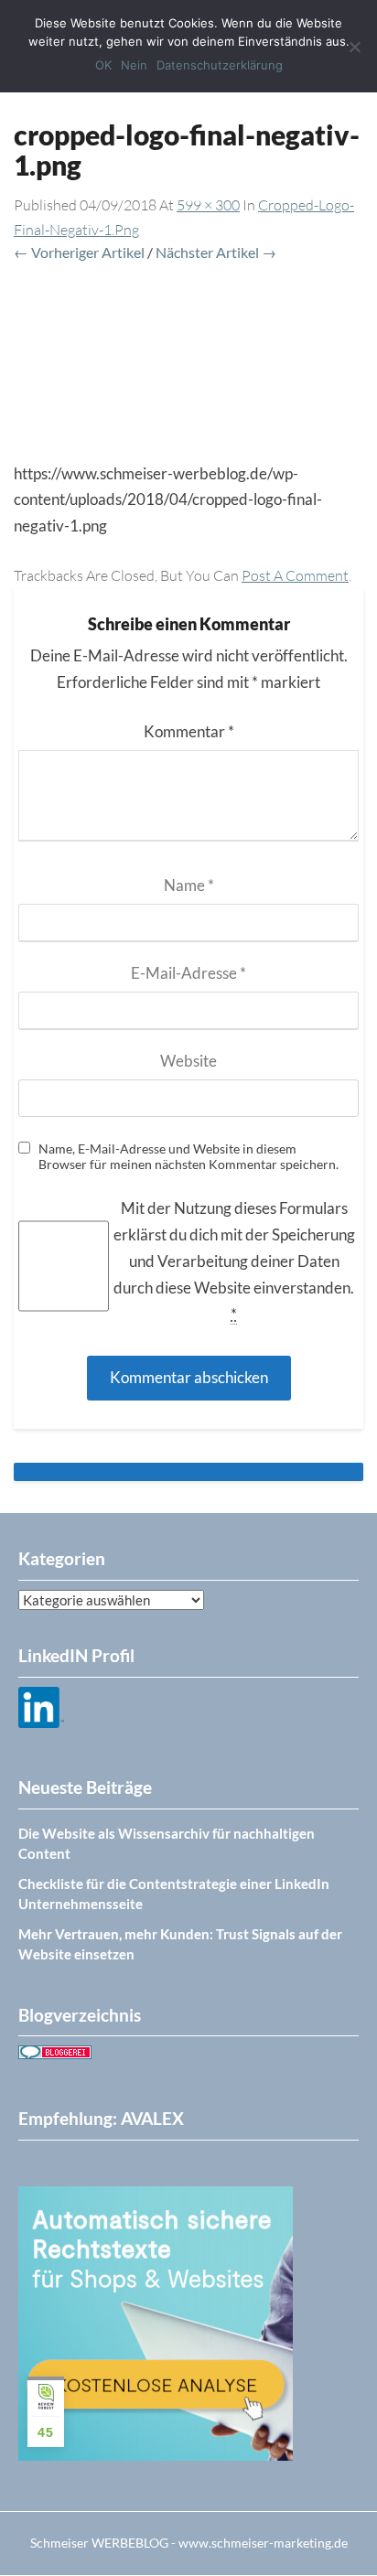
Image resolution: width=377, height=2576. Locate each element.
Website (188, 1061)
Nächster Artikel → (216, 252)
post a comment (295, 575)
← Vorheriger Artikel (79, 252)
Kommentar (189, 731)
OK (103, 65)
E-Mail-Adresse (188, 973)
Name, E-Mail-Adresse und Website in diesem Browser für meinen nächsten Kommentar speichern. (188, 1157)
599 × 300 (208, 205)
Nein (134, 65)
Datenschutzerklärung (220, 65)
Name (189, 885)
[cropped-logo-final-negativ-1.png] (188, 364)
